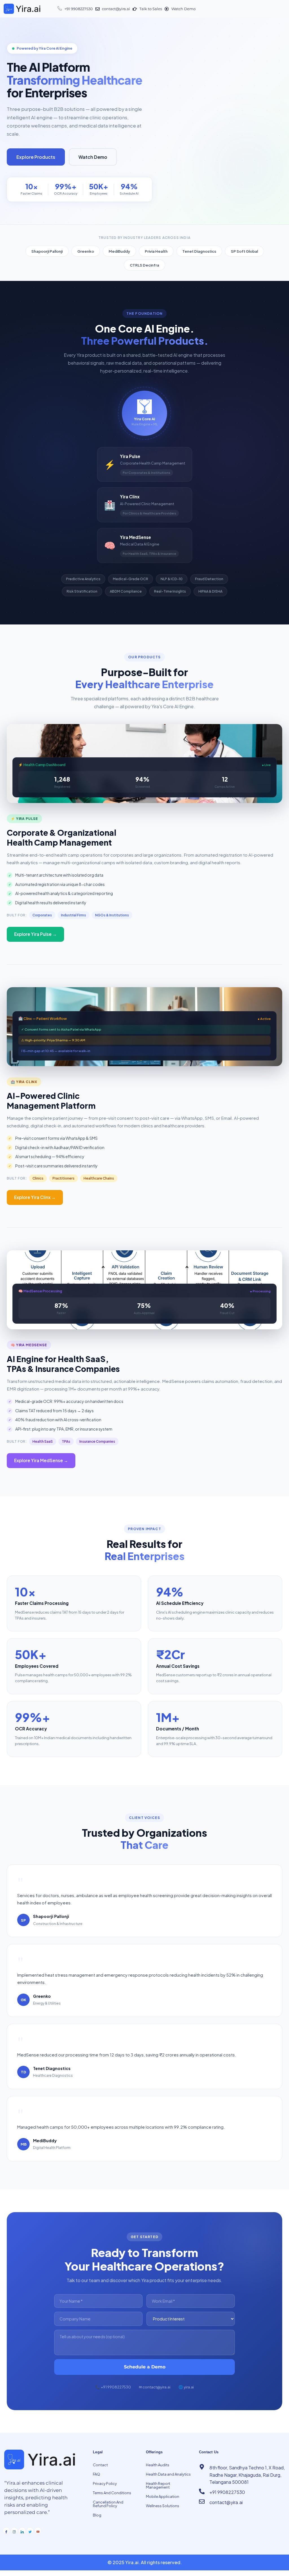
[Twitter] (30, 2531)
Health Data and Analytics (168, 2474)
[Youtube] (38, 2531)
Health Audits (158, 2465)
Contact (100, 2465)
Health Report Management (158, 2485)
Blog (97, 2515)
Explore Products (36, 157)
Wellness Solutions (163, 2506)
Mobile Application (163, 2496)
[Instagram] (14, 2531)
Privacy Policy (105, 2483)
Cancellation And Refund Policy (108, 2504)
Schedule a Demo (145, 2367)
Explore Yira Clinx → (35, 1197)
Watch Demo (93, 157)
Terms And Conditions (112, 2493)
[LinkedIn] (22, 2531)
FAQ (97, 2474)
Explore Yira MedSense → (41, 1460)
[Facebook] (6, 2531)
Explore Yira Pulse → (35, 934)
